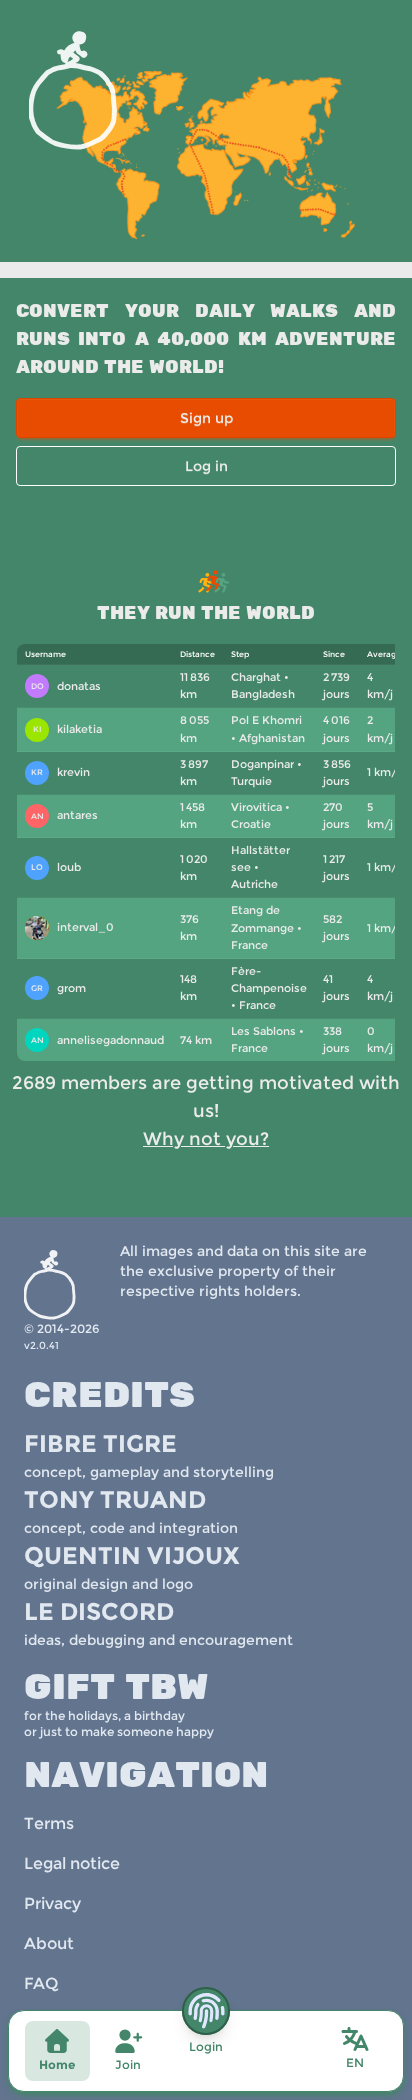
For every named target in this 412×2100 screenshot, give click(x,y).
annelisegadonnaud (97, 1040)
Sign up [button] (206, 418)
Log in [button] (206, 466)
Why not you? (206, 1139)
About (49, 1943)
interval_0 (73, 930)
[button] (355, 2049)
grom (58, 988)
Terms (49, 1823)
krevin (60, 772)
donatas (66, 686)
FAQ (41, 1983)
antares (65, 815)
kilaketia (68, 729)
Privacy (52, 1903)
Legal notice (72, 1863)
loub (56, 867)
